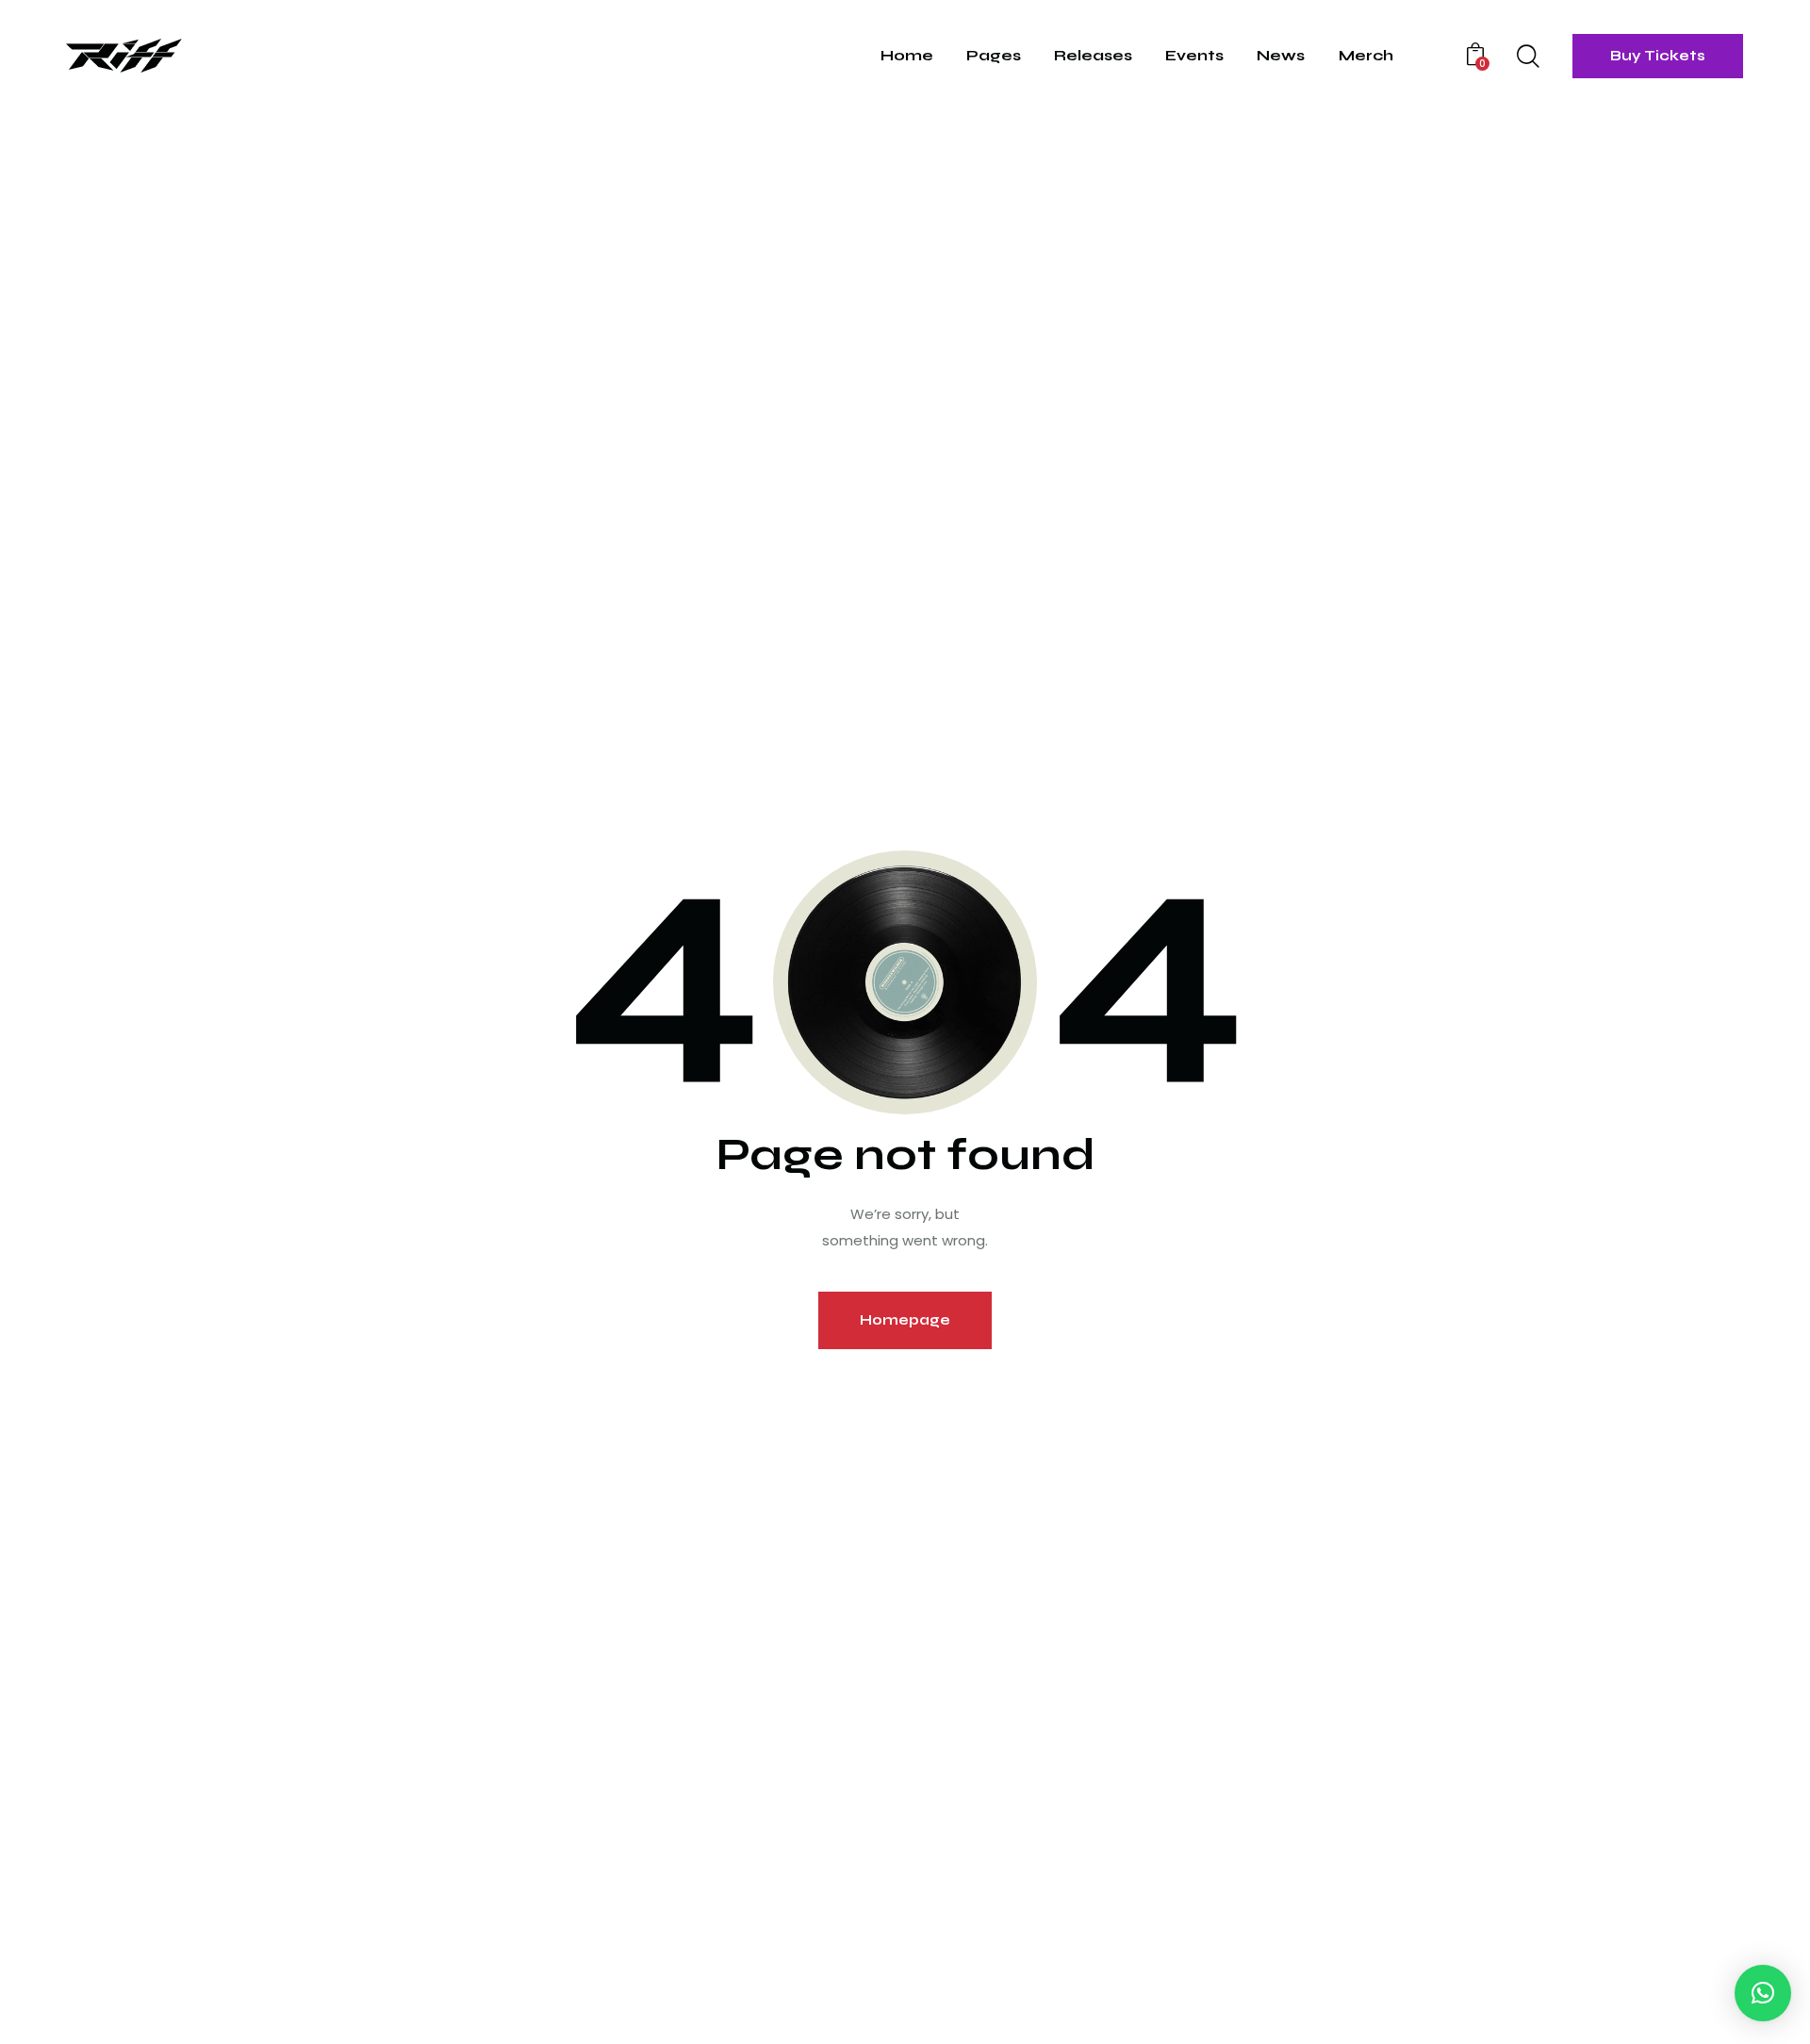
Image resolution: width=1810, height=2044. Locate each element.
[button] (1763, 1993)
